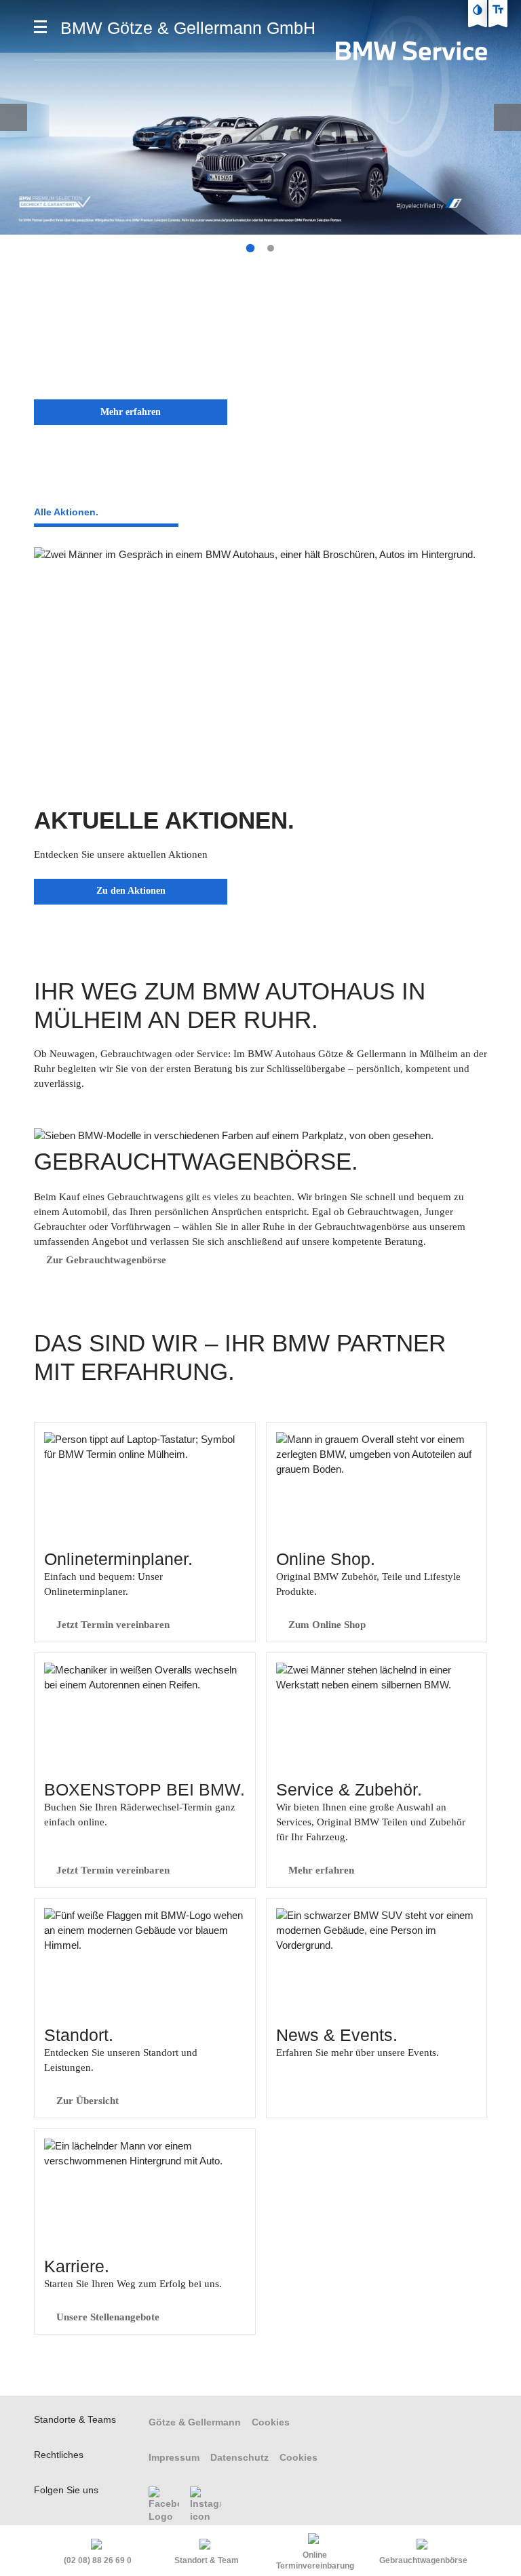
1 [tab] (250, 248)
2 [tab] (271, 248)
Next (507, 117)
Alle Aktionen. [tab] (66, 512)
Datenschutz (239, 2457)
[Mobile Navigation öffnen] (40, 27)
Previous (14, 117)
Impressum (174, 2457)
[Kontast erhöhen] (478, 9)
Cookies (271, 2422)
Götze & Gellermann (195, 2422)
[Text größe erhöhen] (498, 9)
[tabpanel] (260, 218)
